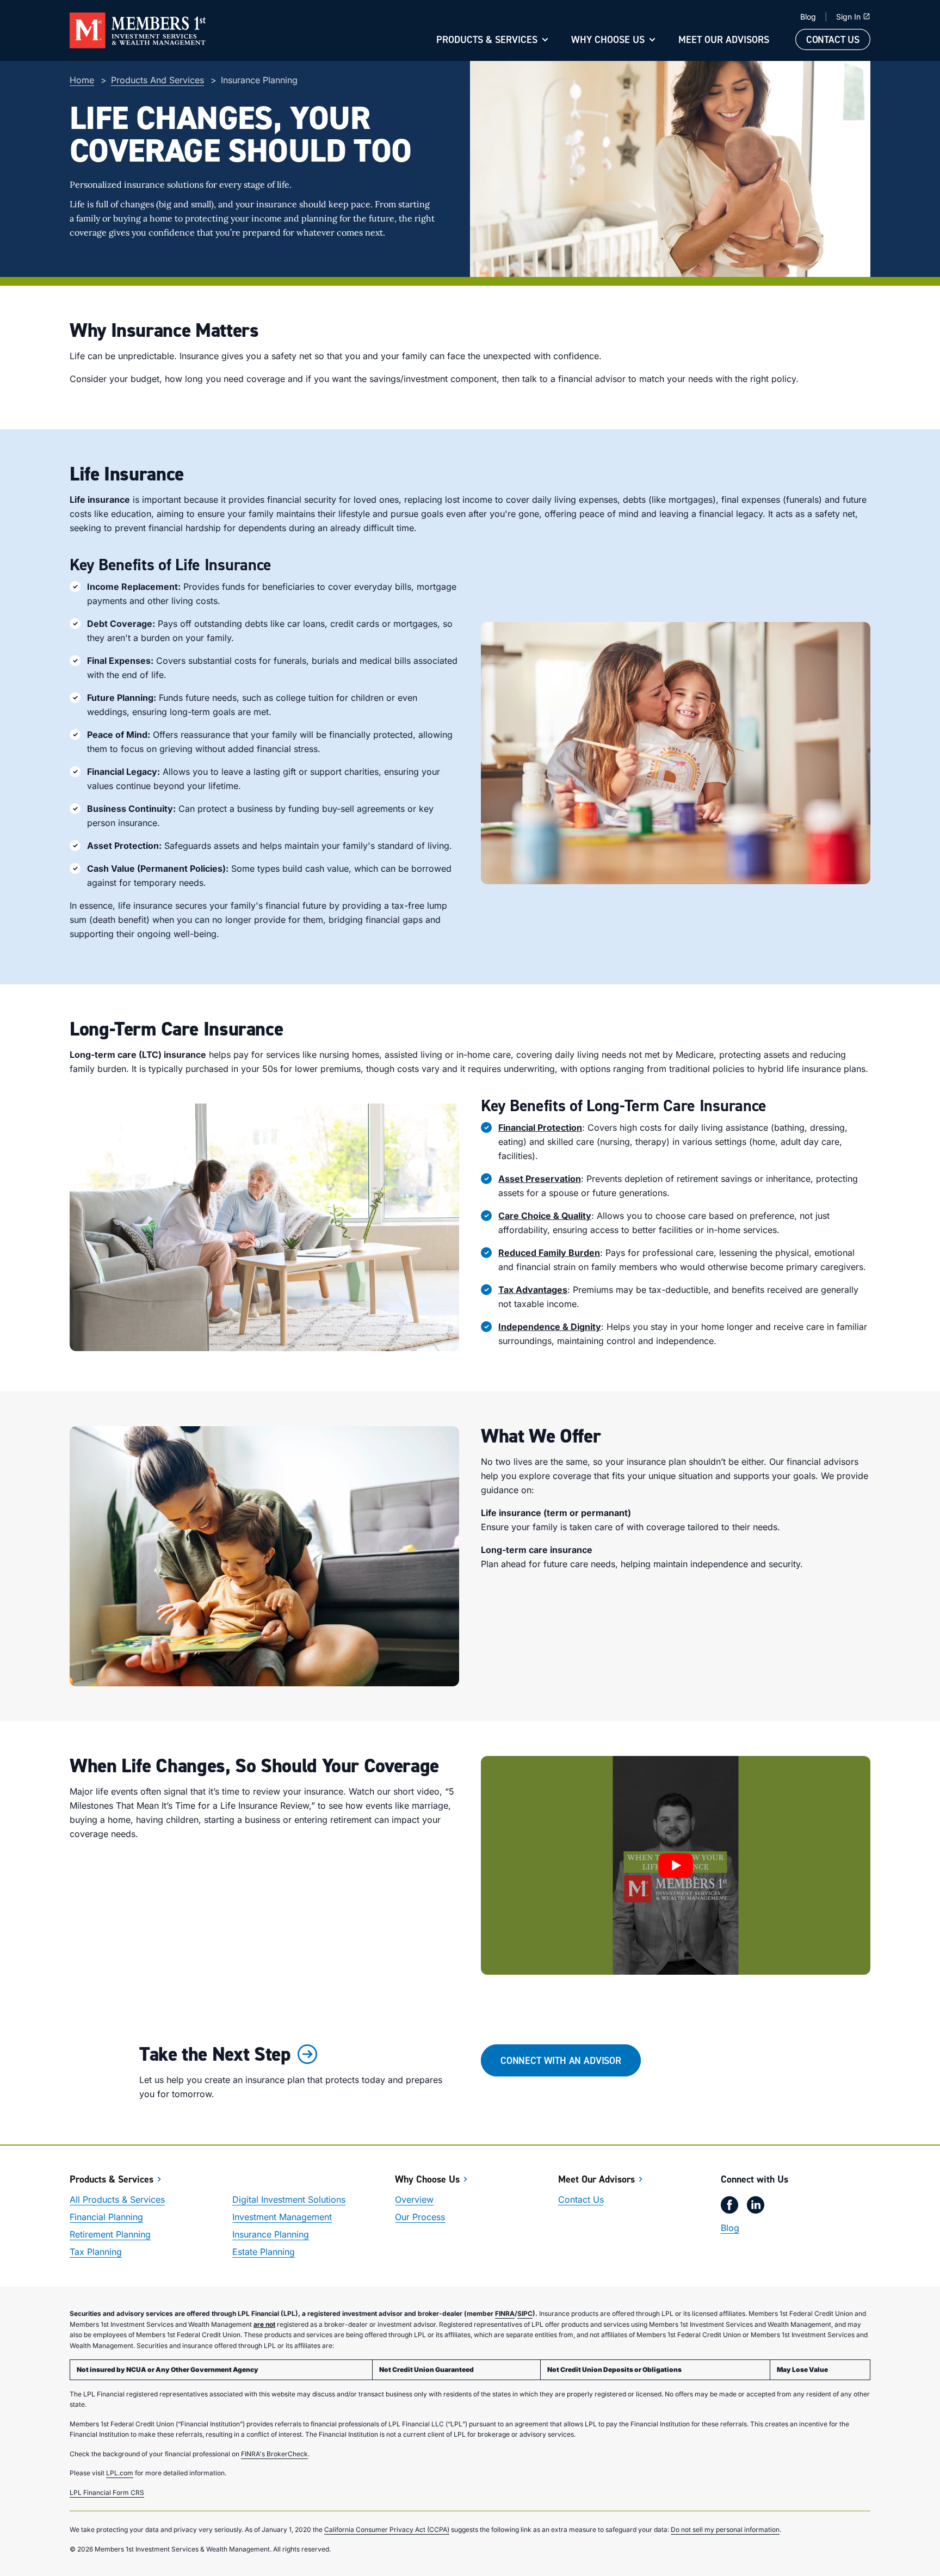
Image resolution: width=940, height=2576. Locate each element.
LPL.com (120, 2473)
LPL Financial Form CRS (107, 2492)
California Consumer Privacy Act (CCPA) (387, 2529)
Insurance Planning (271, 2234)
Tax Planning (96, 2252)
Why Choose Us (608, 39)
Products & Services (487, 39)
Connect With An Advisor (561, 2060)
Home (82, 80)
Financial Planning (106, 2217)
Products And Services (157, 80)
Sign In (848, 17)
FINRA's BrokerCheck (274, 2454)
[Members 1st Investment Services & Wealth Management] (138, 30)
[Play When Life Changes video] (676, 1866)
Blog (808, 17)
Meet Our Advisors (724, 39)
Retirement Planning (110, 2234)
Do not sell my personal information (725, 2529)
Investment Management (282, 2217)
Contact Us (833, 39)
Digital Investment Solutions (289, 2199)
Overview (414, 2199)
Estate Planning (264, 2252)
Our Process (420, 2217)
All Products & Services (117, 2199)
